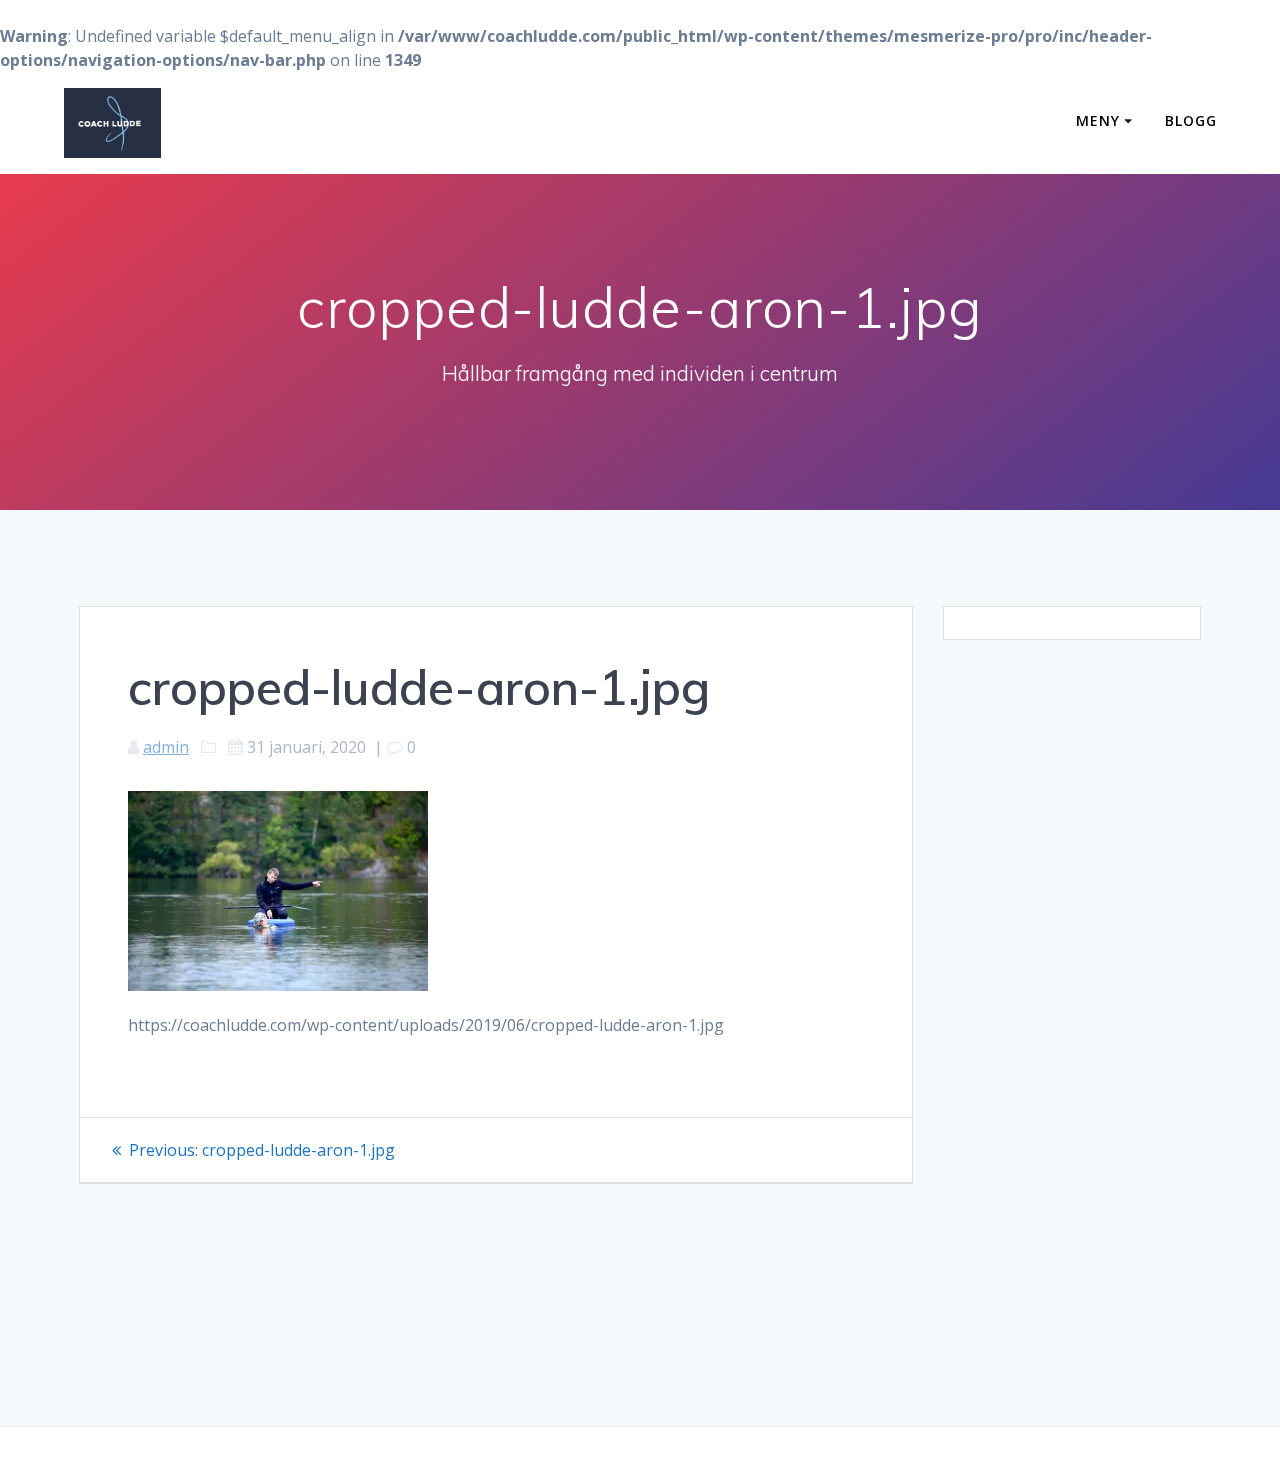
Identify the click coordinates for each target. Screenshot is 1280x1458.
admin (166, 747)
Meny (1098, 120)
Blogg (1191, 120)
